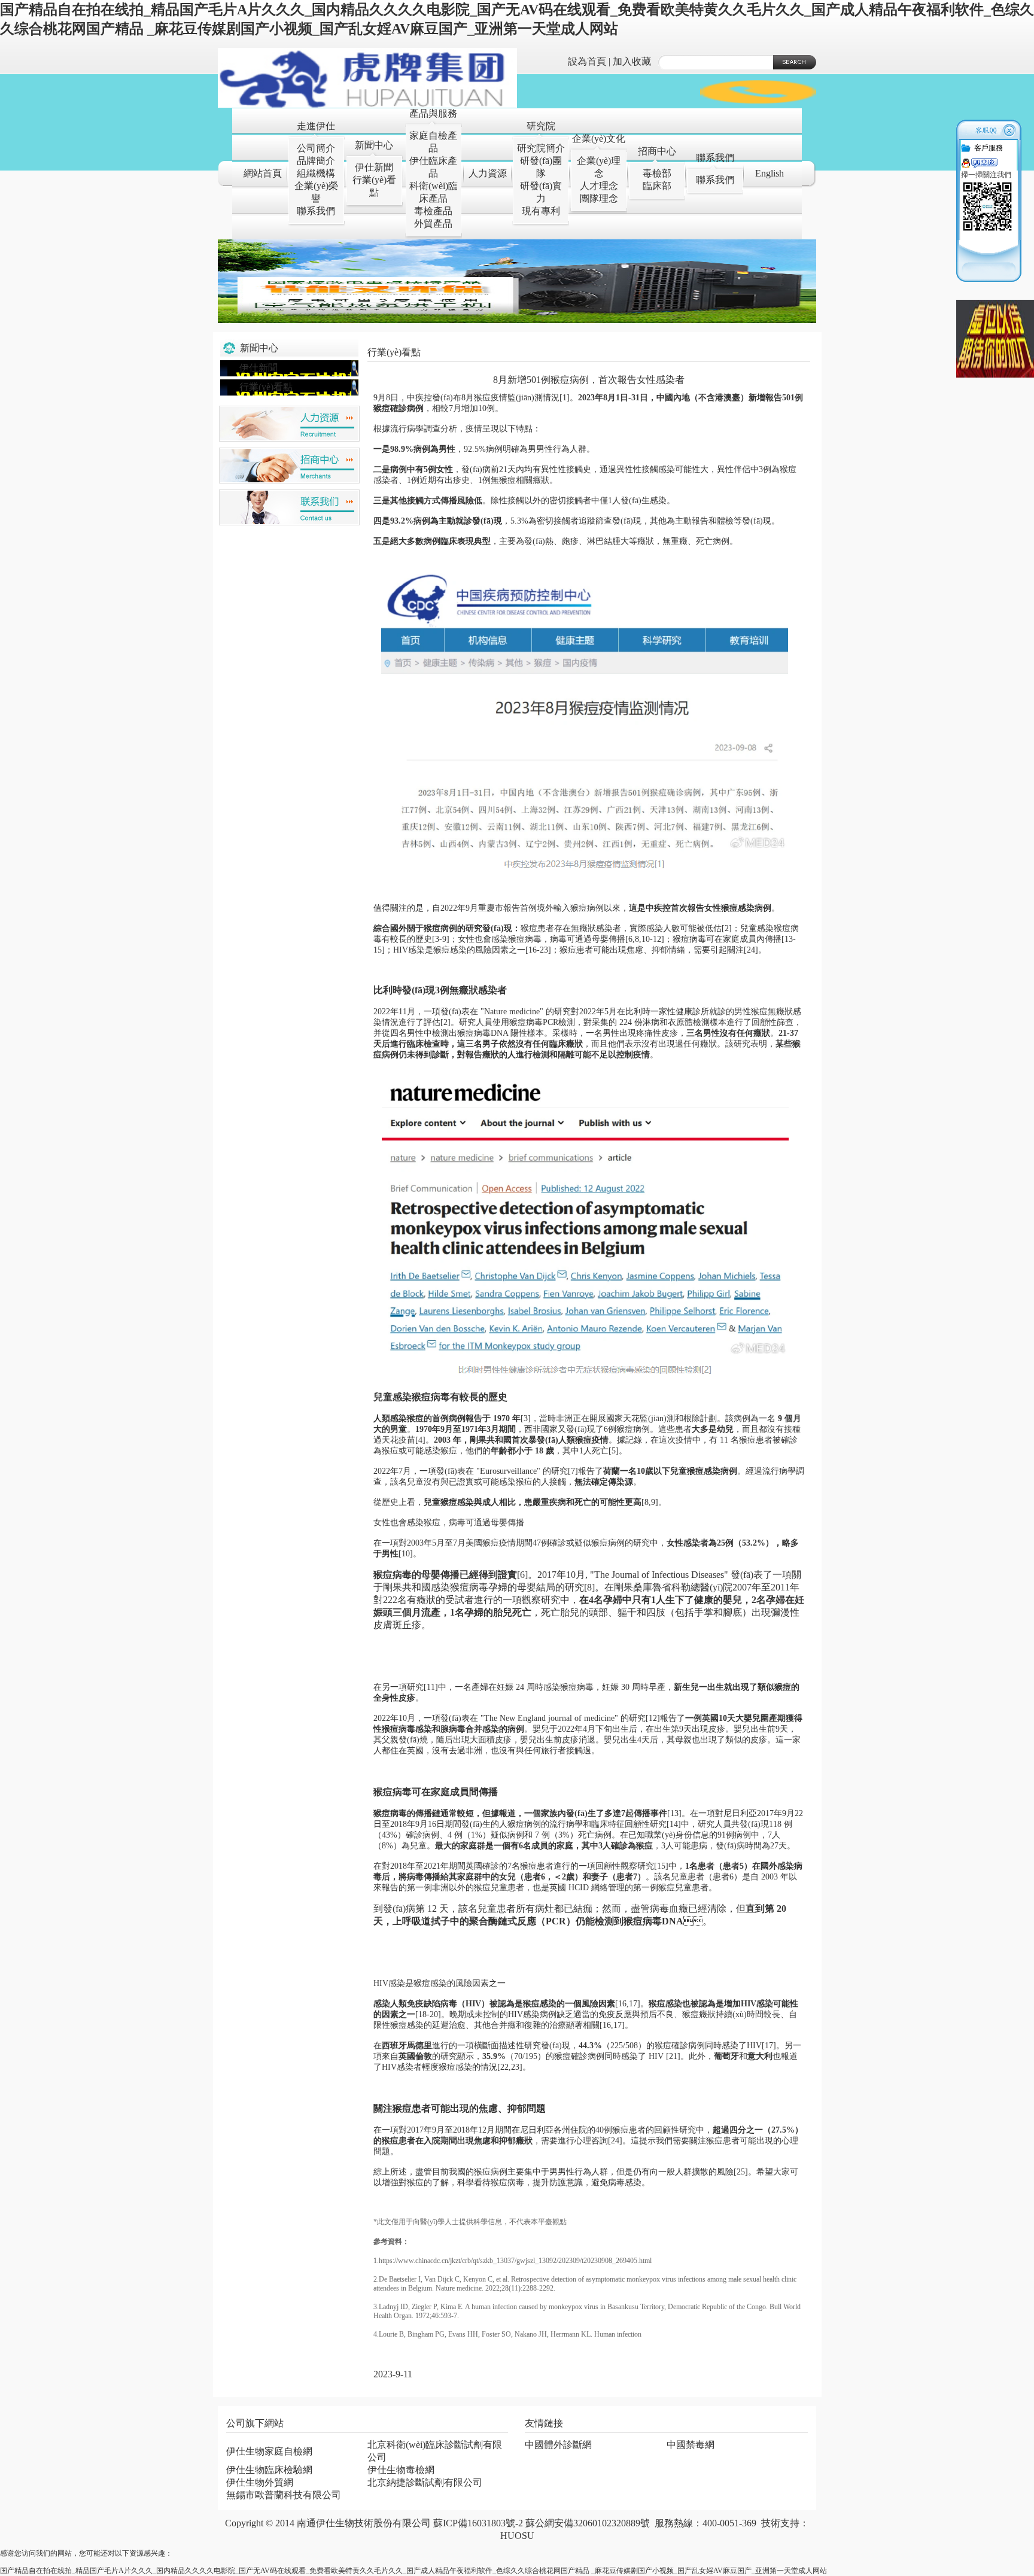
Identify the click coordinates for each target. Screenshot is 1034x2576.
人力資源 (488, 173)
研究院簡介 (541, 148)
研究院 (541, 126)
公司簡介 (316, 148)
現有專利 (541, 211)
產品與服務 (433, 113)
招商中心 (657, 151)
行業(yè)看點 (266, 387)
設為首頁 (587, 61)
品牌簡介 (316, 161)
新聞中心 (374, 145)
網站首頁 (263, 173)
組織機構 (316, 173)
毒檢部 (657, 173)
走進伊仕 (316, 126)
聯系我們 (316, 211)
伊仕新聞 (374, 167)
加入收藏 (632, 61)
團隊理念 (599, 198)
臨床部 (657, 186)
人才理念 (599, 186)
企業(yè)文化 (599, 139)
